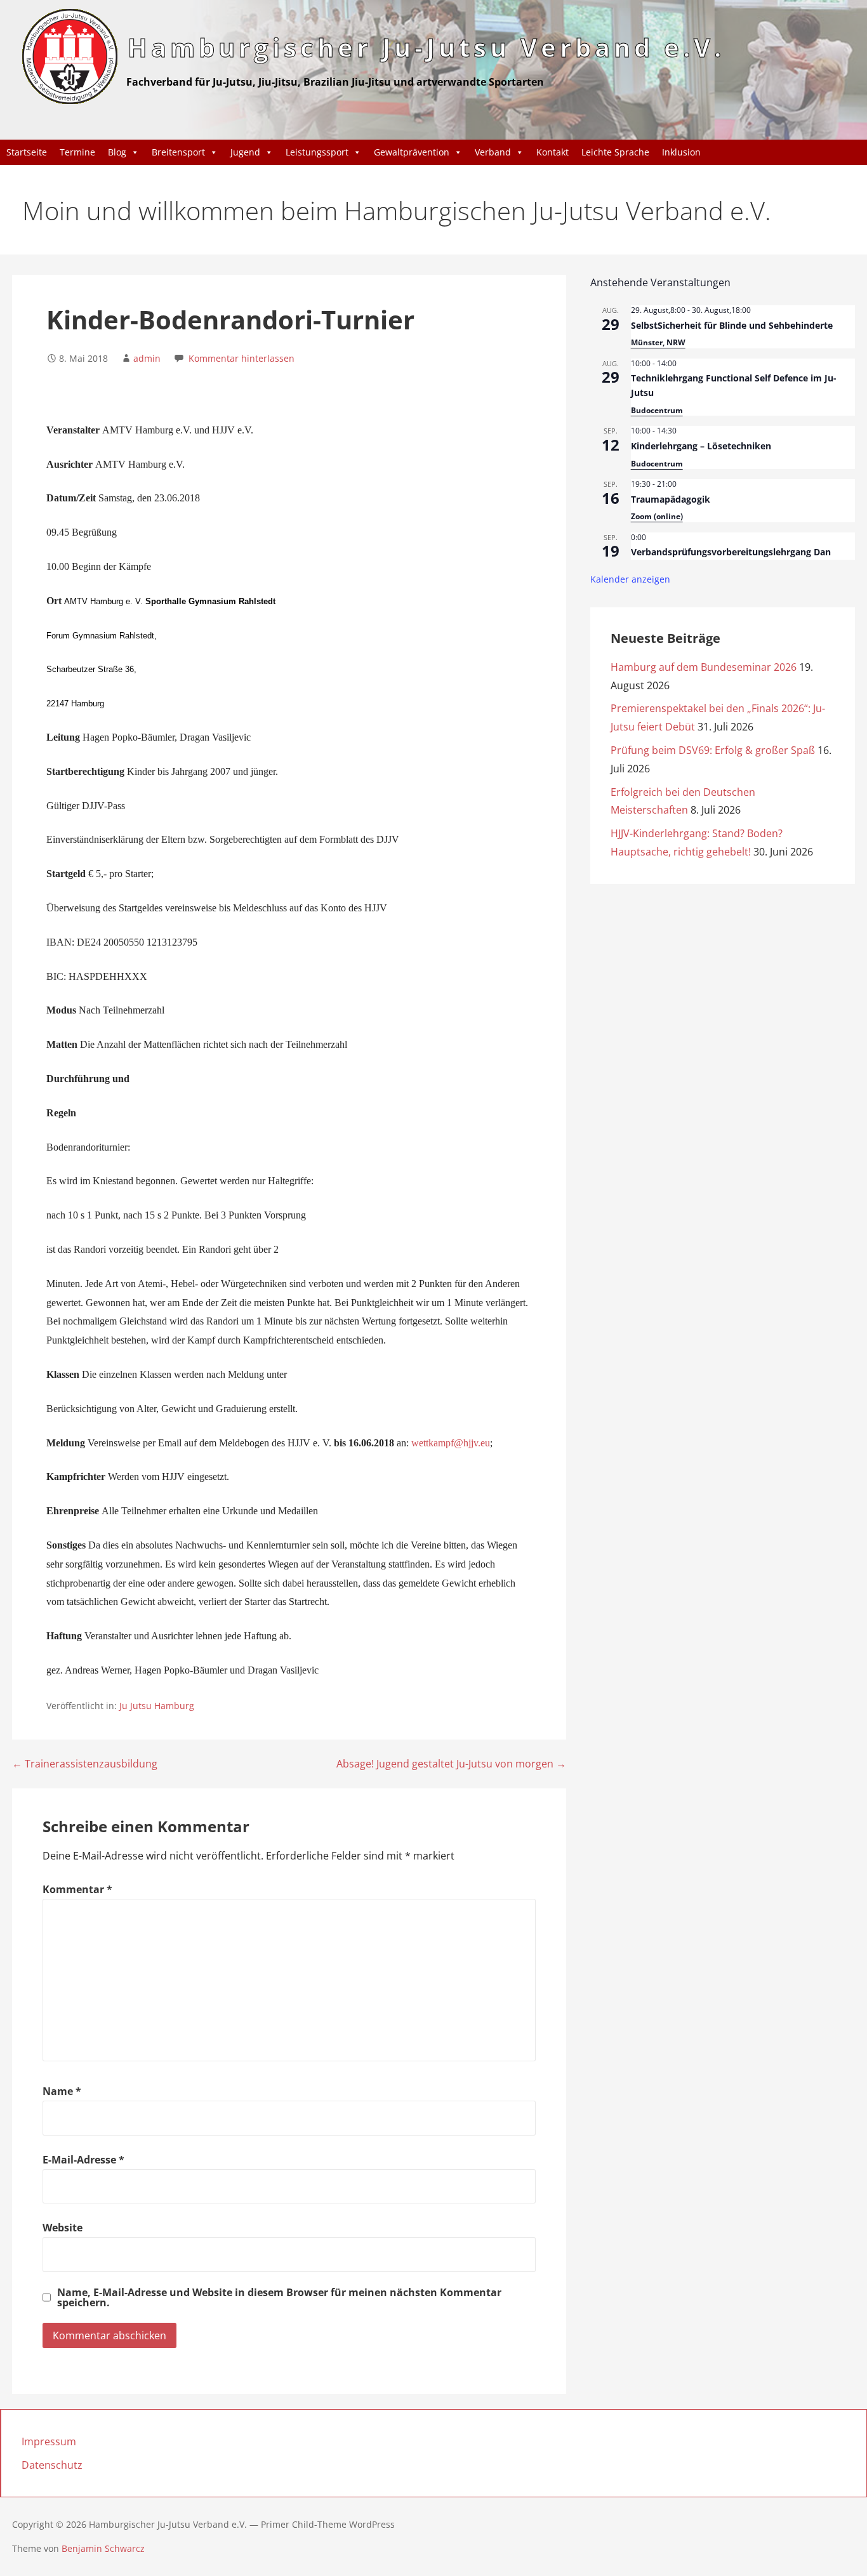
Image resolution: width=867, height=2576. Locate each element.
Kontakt (553, 152)
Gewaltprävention (412, 152)
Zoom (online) (657, 516)
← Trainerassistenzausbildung (85, 1764)
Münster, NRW (658, 342)
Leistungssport (317, 152)
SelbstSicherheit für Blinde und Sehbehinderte (732, 325)
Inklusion (681, 152)
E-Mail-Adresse (83, 2160)
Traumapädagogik (671, 499)
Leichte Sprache (615, 152)
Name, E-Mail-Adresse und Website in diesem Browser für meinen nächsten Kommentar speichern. (279, 2297)
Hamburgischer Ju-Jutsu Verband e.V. (426, 47)
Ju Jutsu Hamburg (157, 1706)
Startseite (27, 152)
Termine (77, 152)
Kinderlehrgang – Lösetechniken (701, 446)
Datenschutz (52, 2465)
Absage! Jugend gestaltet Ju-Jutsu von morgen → (451, 1764)
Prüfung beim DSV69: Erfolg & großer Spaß (713, 750)
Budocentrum (657, 410)
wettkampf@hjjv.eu (451, 1443)
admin (147, 358)
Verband (493, 152)
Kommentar (77, 1889)
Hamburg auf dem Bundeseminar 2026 (704, 667)
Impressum (49, 2441)
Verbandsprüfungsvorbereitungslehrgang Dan (731, 552)
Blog (117, 152)
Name (62, 2091)
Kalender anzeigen (630, 579)
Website (63, 2228)
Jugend (245, 152)
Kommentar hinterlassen (242, 358)
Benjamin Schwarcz (103, 2548)
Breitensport (178, 152)
